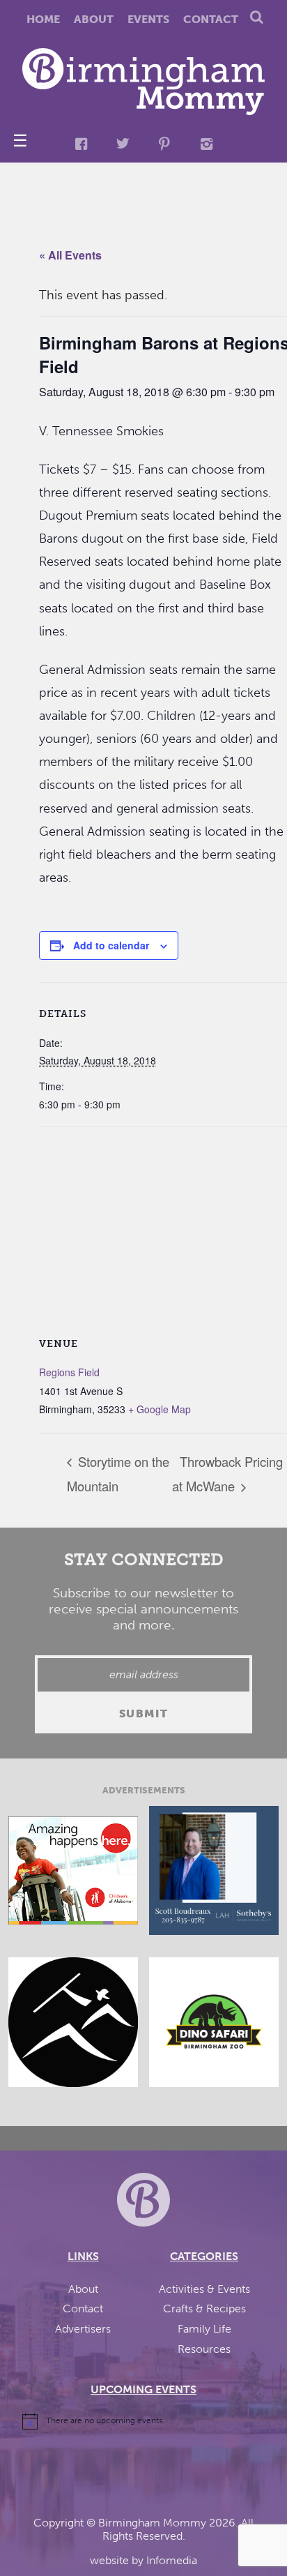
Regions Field (69, 1372)
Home (43, 19)
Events (148, 19)
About (94, 19)
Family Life (204, 2329)
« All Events (70, 255)
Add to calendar (111, 945)
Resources (204, 2349)
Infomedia (172, 2560)
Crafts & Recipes (204, 2308)
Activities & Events (204, 2289)
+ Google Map (160, 1409)
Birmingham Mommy (152, 2523)
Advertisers (83, 2329)
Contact (211, 19)
